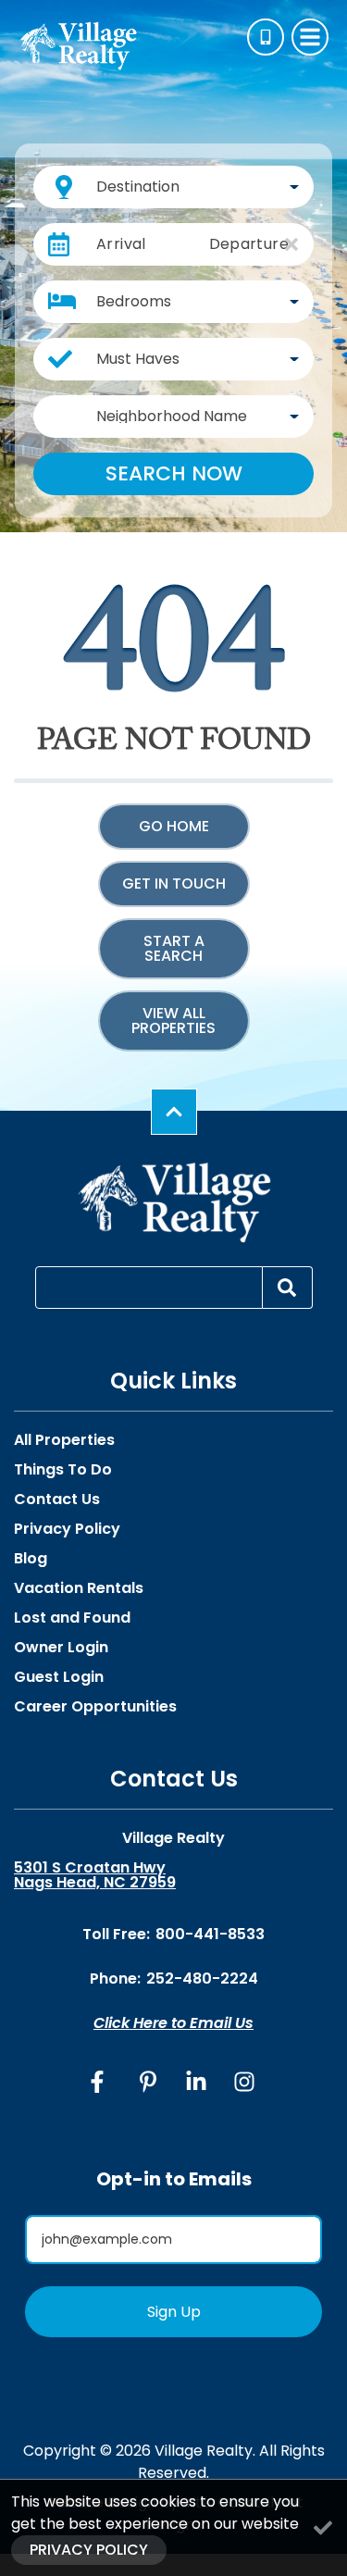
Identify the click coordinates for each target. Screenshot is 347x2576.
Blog (31, 1559)
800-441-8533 (210, 1934)
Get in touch (174, 884)
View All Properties (173, 1020)
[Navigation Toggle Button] (310, 37)
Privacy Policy (67, 1529)
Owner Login (61, 1648)
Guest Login (59, 1677)
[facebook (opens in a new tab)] (100, 2082)
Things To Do (63, 1470)
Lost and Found (72, 1618)
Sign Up (174, 2312)
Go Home (174, 826)
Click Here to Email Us (173, 2023)
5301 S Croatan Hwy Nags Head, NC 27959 (95, 1875)
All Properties (64, 1440)
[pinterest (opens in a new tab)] (148, 2082)
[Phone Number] (266, 37)
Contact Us (57, 1500)
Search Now (174, 473)
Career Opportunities (95, 1707)
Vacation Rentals (79, 1588)
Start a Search (174, 948)
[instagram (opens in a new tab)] (244, 2082)
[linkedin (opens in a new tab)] (196, 2082)
